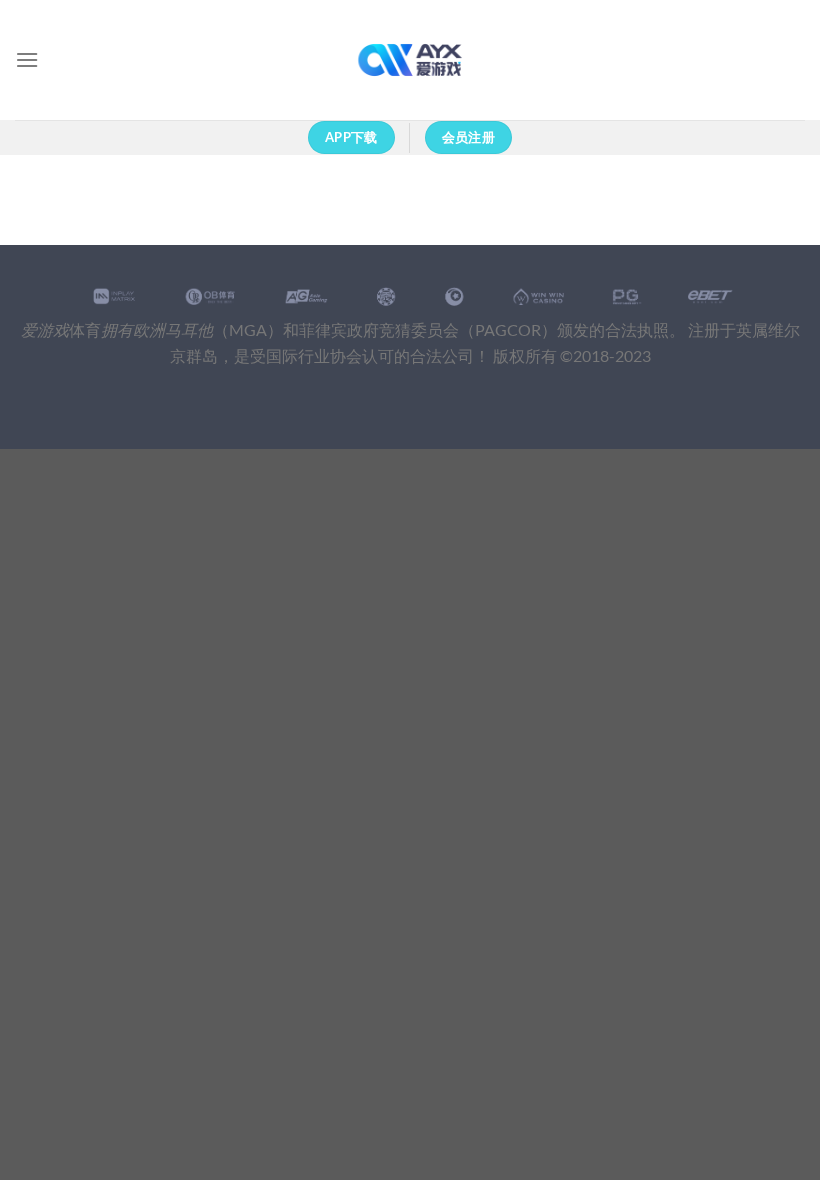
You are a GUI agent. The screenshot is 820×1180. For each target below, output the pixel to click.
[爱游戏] (410, 60)
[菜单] (27, 59)
